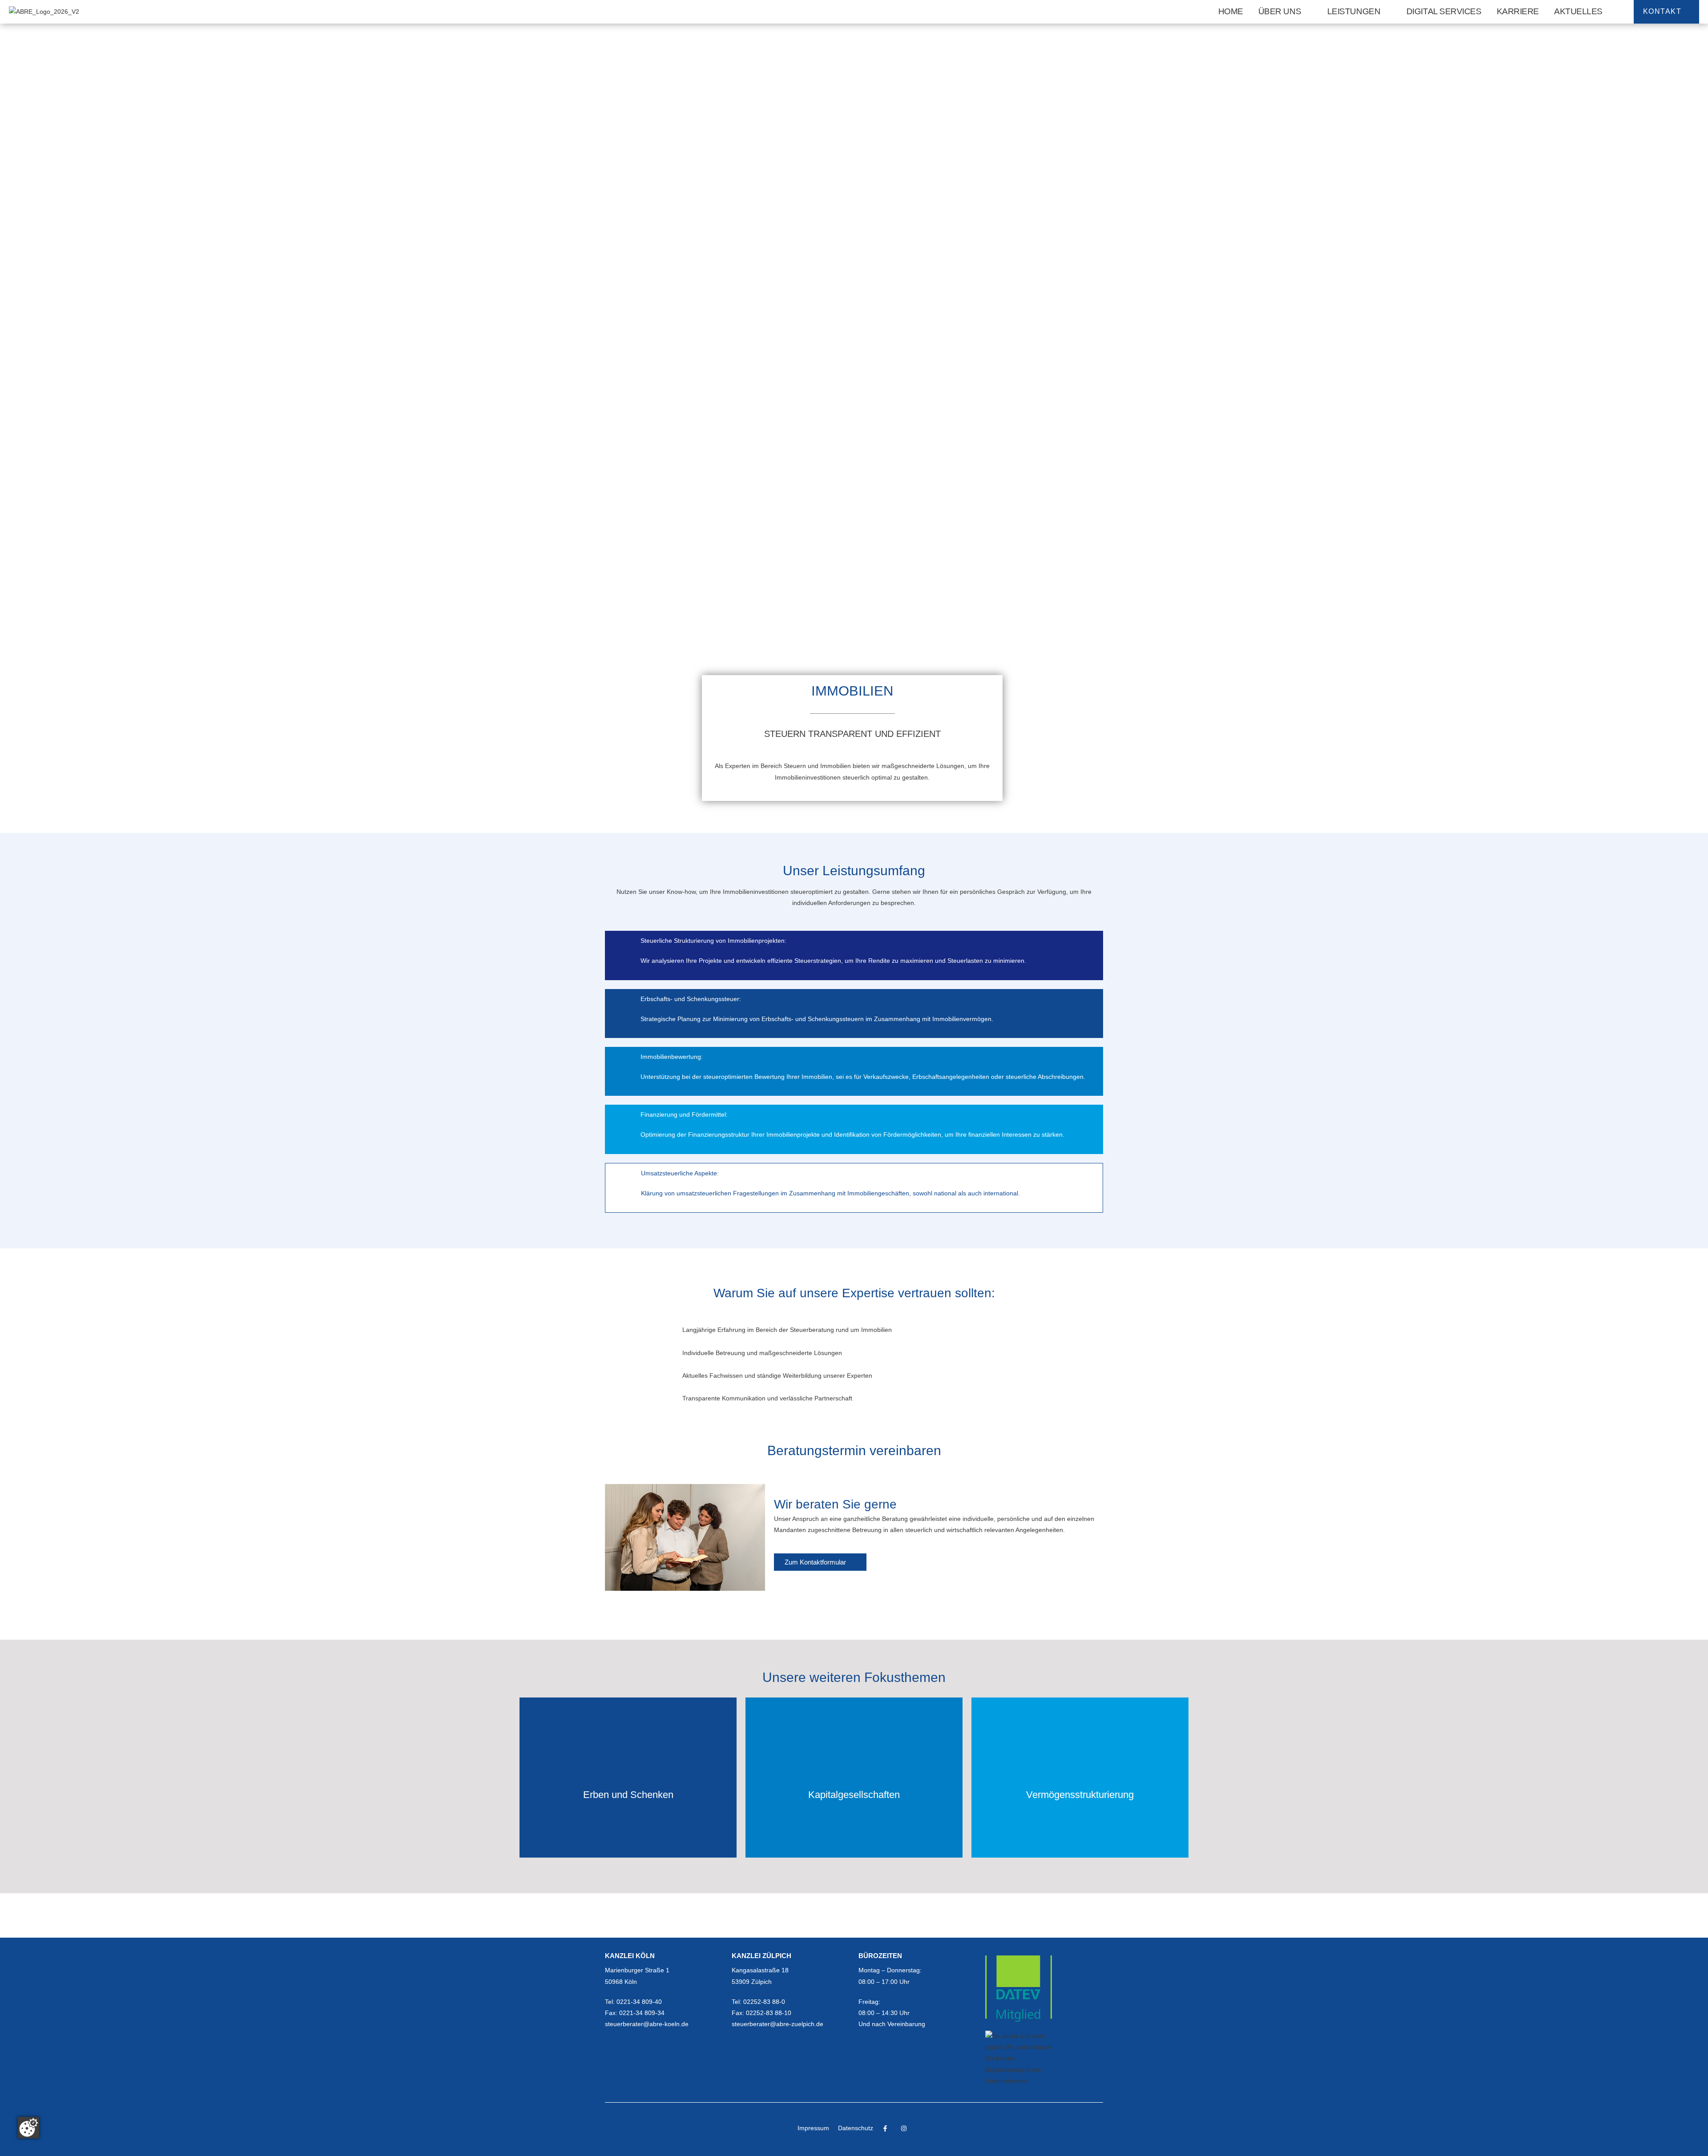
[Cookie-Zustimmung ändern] (28, 2128)
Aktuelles (1578, 11)
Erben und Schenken (628, 1795)
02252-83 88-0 (764, 2002)
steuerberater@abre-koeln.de (647, 2024)
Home (1231, 11)
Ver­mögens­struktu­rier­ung (1080, 1795)
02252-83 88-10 (769, 2013)
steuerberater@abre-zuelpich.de (777, 2024)
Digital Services (1444, 11)
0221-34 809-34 (642, 2013)
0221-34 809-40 (639, 2002)
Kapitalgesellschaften (854, 1795)
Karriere (1518, 11)
